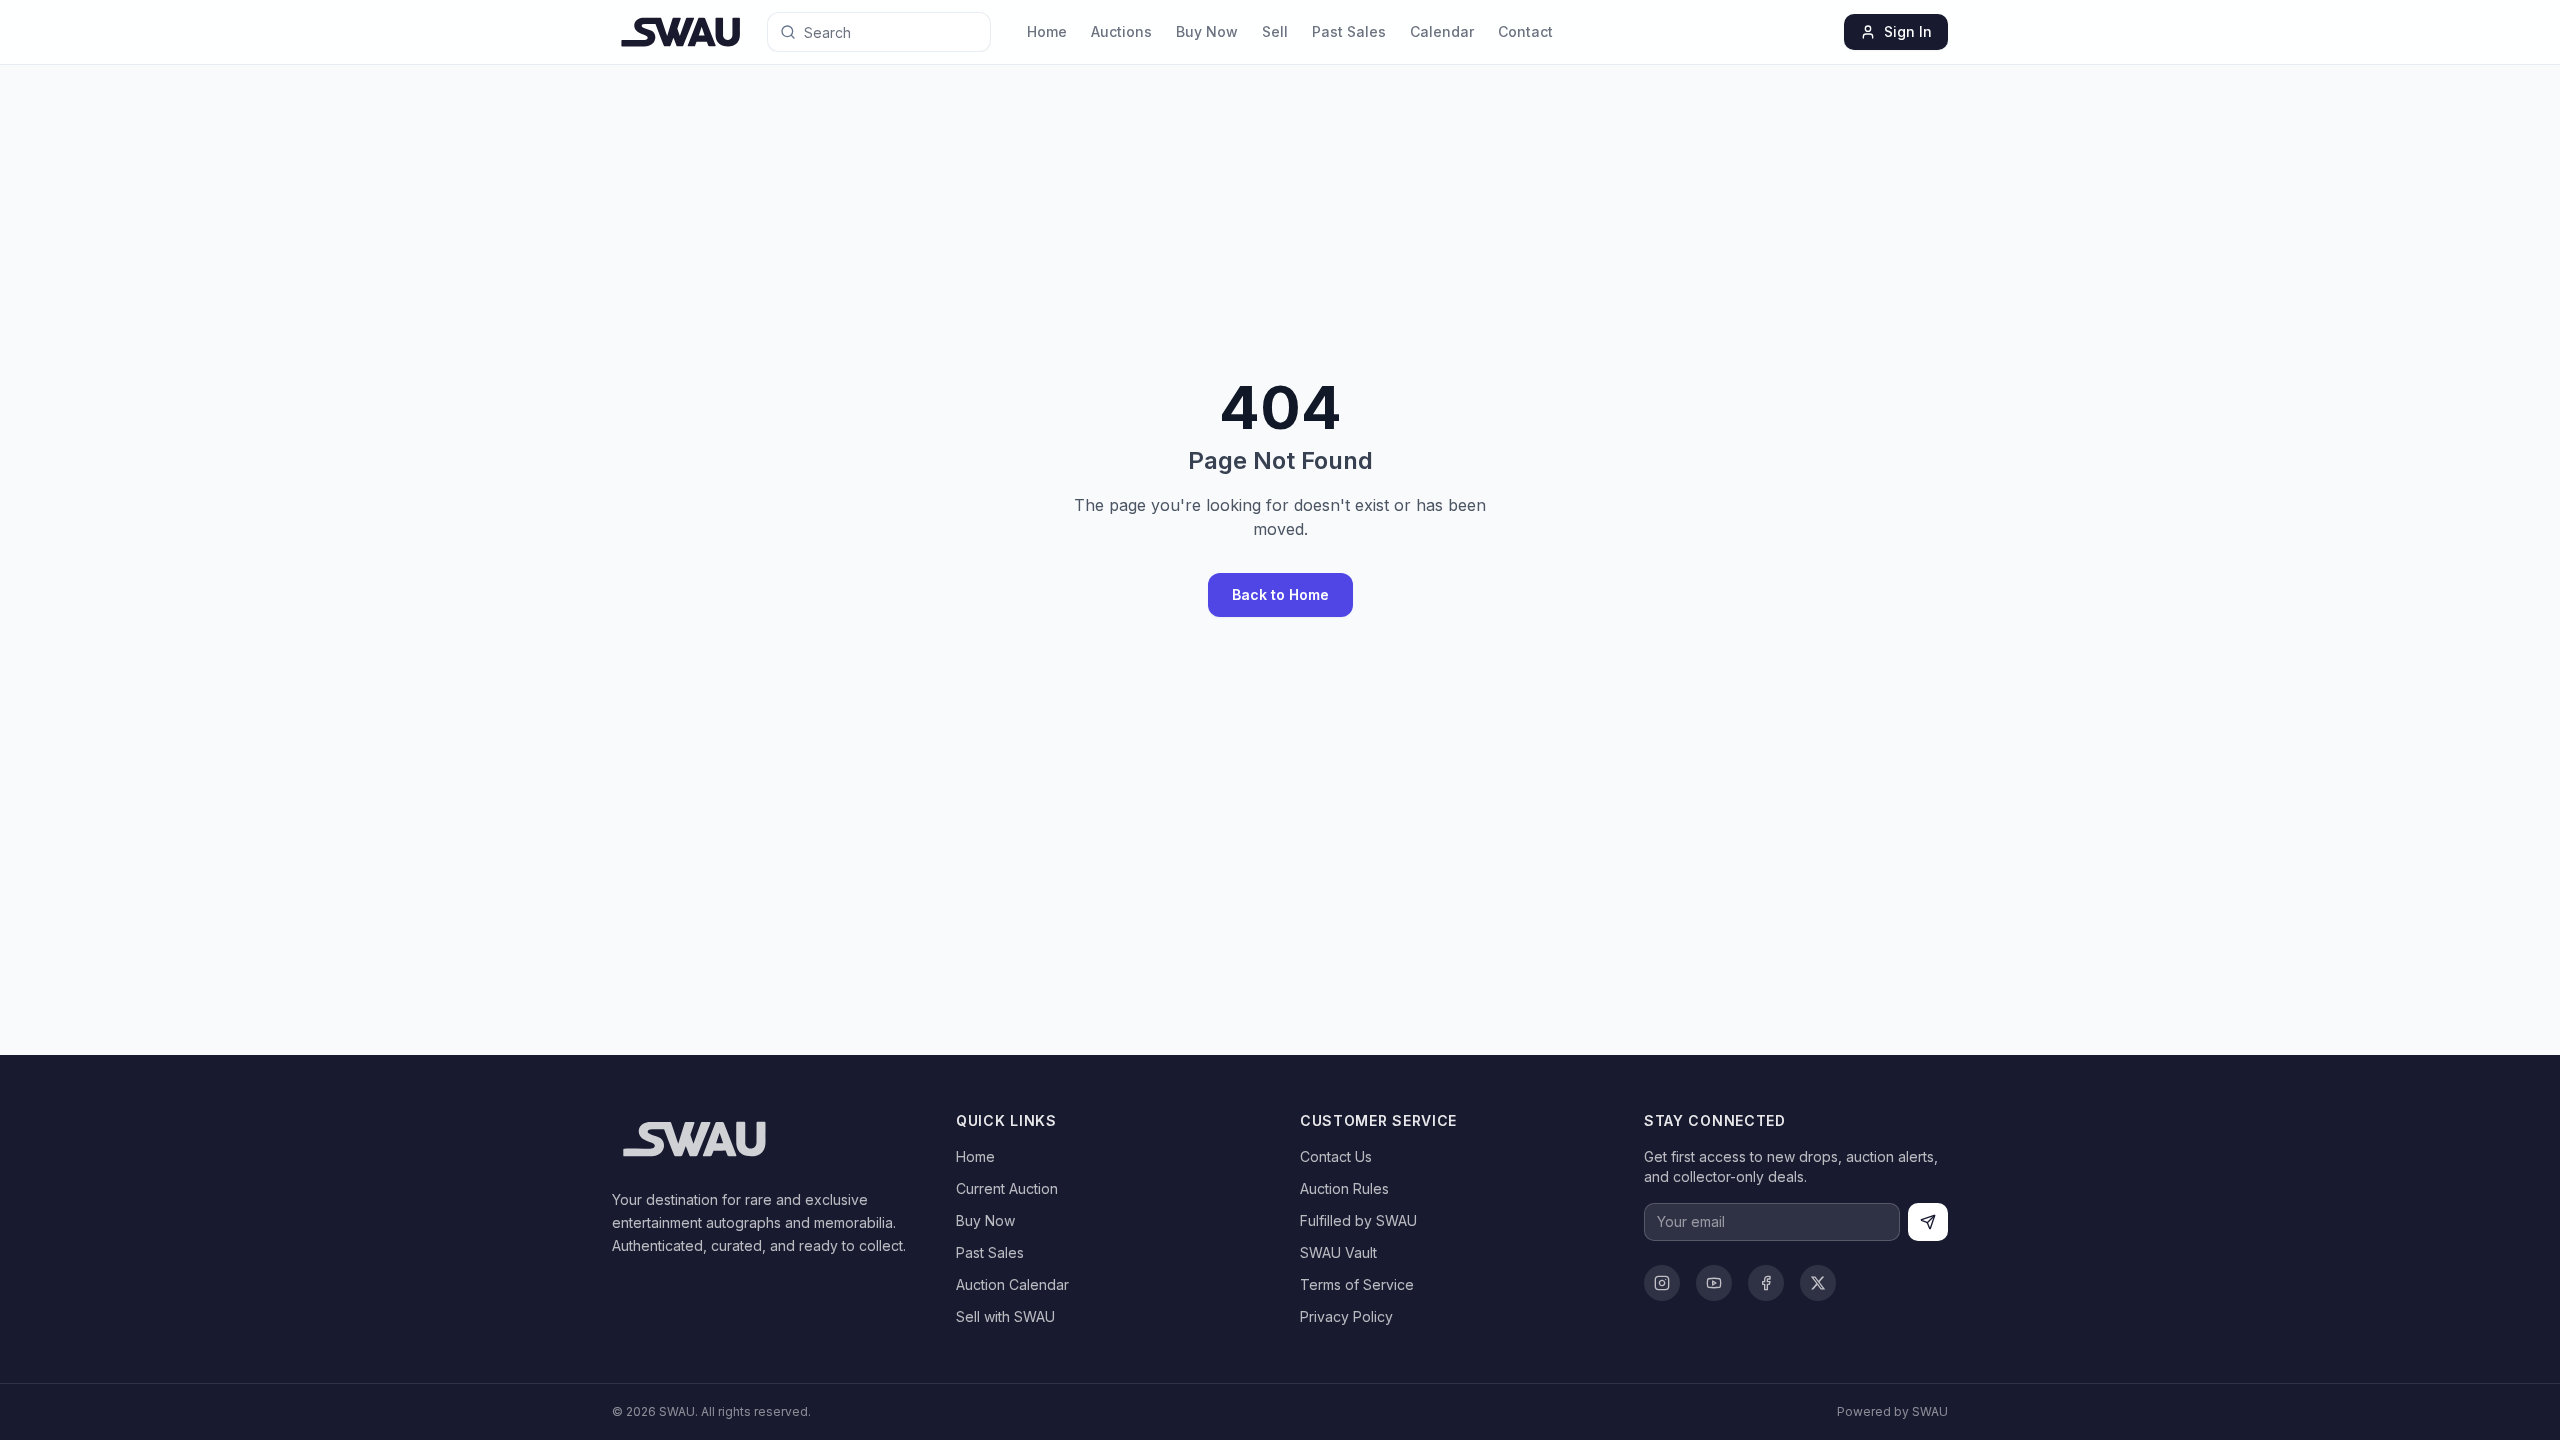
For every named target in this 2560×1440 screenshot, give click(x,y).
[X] (1818, 1283)
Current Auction (1007, 1188)
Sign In (1908, 31)
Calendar (1442, 31)
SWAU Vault (1338, 1252)
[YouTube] (1714, 1283)
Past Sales (1349, 31)
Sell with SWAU (1005, 1316)
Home (1047, 31)
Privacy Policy (1346, 1316)
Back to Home (1280, 594)
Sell (1275, 31)
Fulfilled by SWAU (1358, 1220)
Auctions (1121, 31)
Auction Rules (1344, 1188)
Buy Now (1207, 31)
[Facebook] (1766, 1283)
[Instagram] (1662, 1283)
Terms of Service (1357, 1284)
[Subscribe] (1928, 1222)
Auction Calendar (1012, 1284)
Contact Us (1336, 1156)
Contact (1525, 31)
